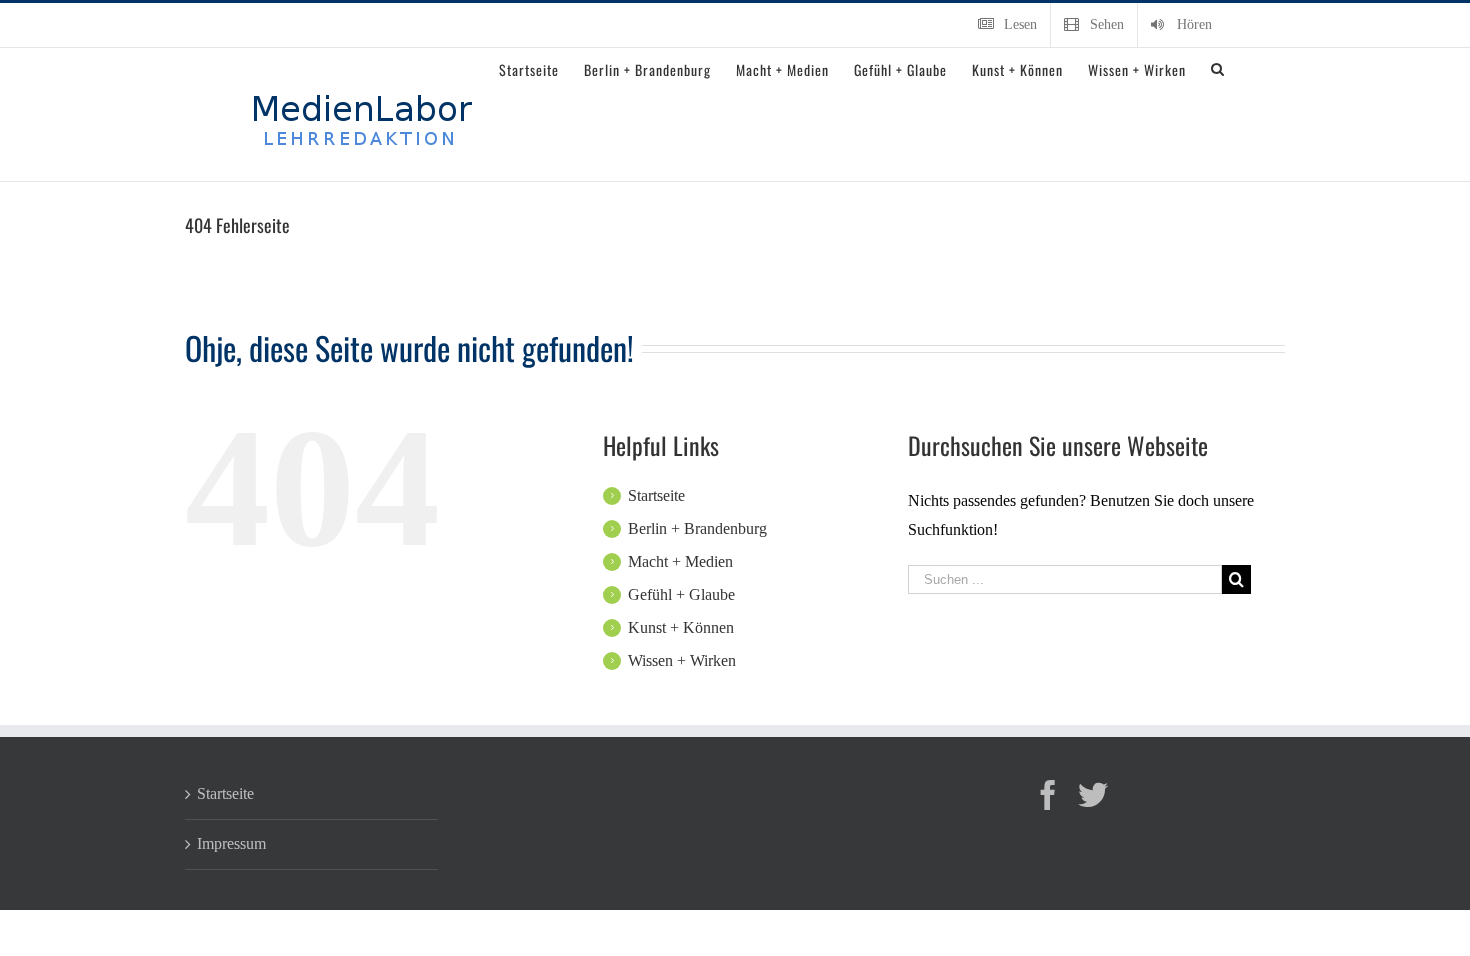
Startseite (656, 495)
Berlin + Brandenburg (697, 528)
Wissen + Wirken (682, 660)
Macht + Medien (680, 561)
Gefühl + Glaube (681, 594)
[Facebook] (1048, 795)
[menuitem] (1007, 25)
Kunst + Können (681, 627)
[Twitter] (1093, 795)
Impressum (231, 843)
